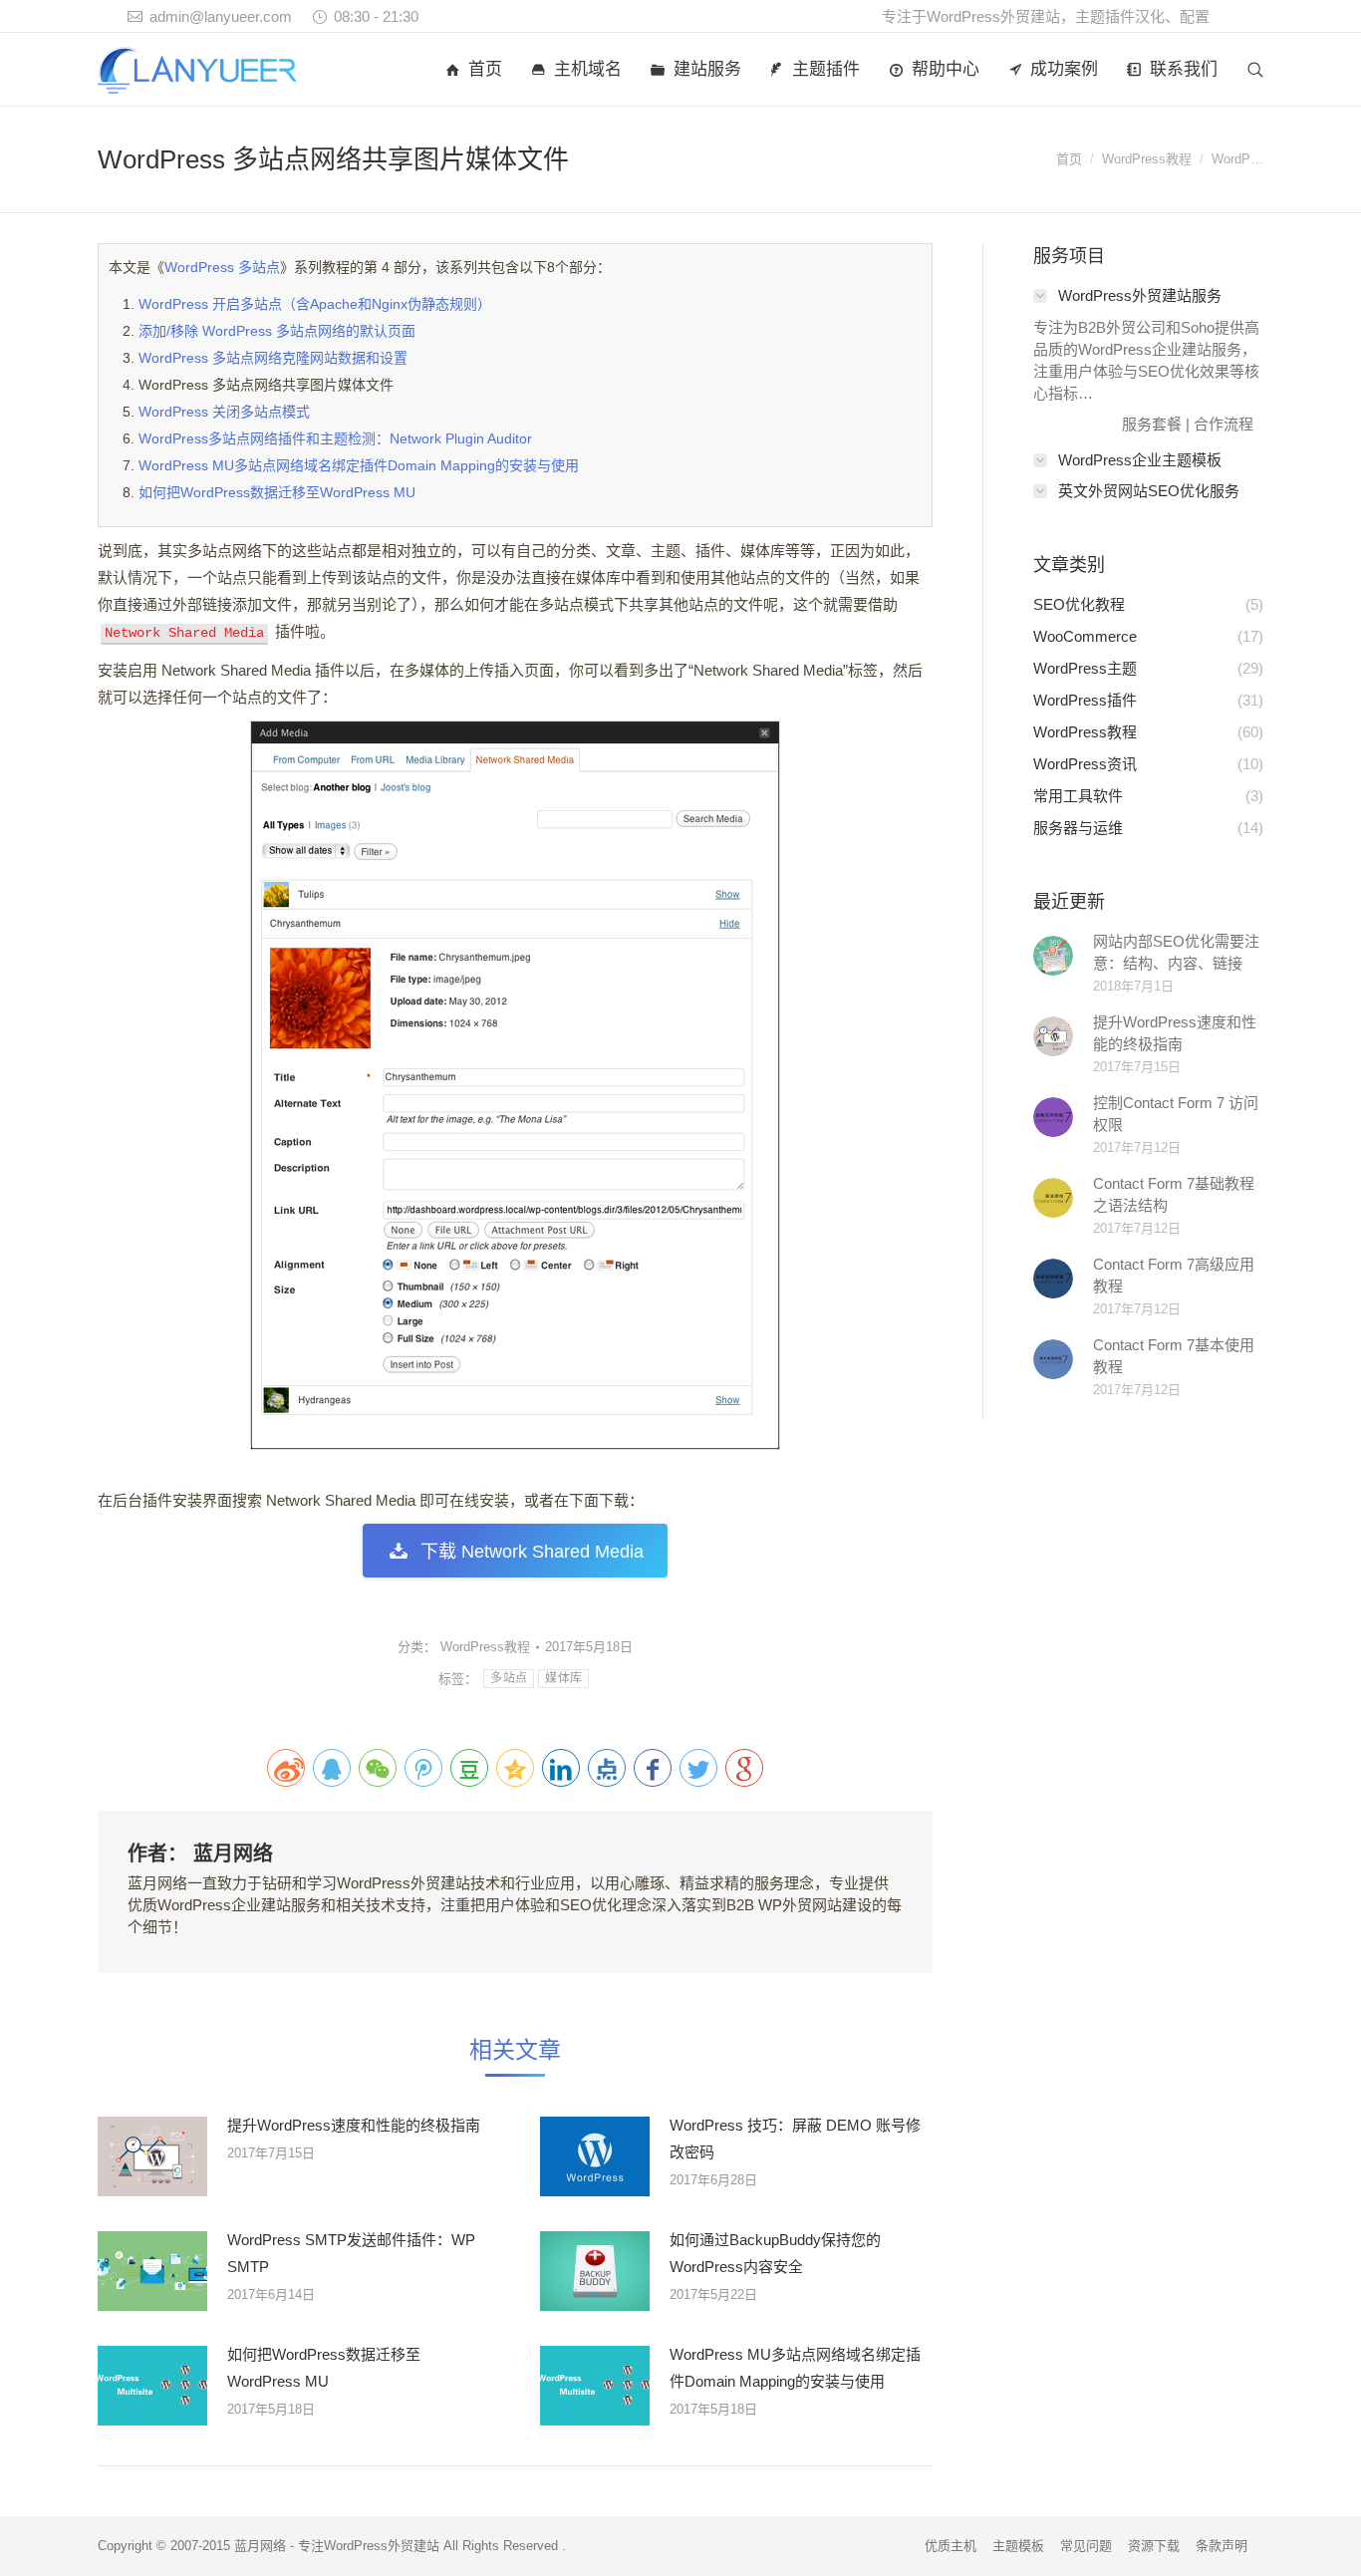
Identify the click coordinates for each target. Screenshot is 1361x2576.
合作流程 (1224, 424)
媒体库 (563, 1678)
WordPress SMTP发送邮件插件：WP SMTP (351, 2253)
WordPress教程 (1147, 159)
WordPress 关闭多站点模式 (224, 412)
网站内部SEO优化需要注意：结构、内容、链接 (1176, 952)
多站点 (509, 1678)
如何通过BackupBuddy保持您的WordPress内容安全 (775, 2253)
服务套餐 (1152, 424)
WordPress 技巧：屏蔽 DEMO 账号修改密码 (795, 2139)
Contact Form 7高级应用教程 (1174, 1275)
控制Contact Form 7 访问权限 (1176, 1114)
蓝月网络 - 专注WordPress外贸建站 (337, 2546)
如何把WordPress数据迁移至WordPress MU (277, 492)
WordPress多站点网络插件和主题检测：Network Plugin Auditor (335, 438)
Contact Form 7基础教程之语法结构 (1174, 1194)
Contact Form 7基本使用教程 (1174, 1356)
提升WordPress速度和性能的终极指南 (354, 2125)
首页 (1069, 159)
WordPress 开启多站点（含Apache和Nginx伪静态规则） (315, 304)
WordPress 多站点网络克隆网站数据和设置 (273, 358)
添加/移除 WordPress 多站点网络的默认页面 (277, 331)
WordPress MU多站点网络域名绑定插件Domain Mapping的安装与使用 (359, 465)
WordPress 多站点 (222, 267)
